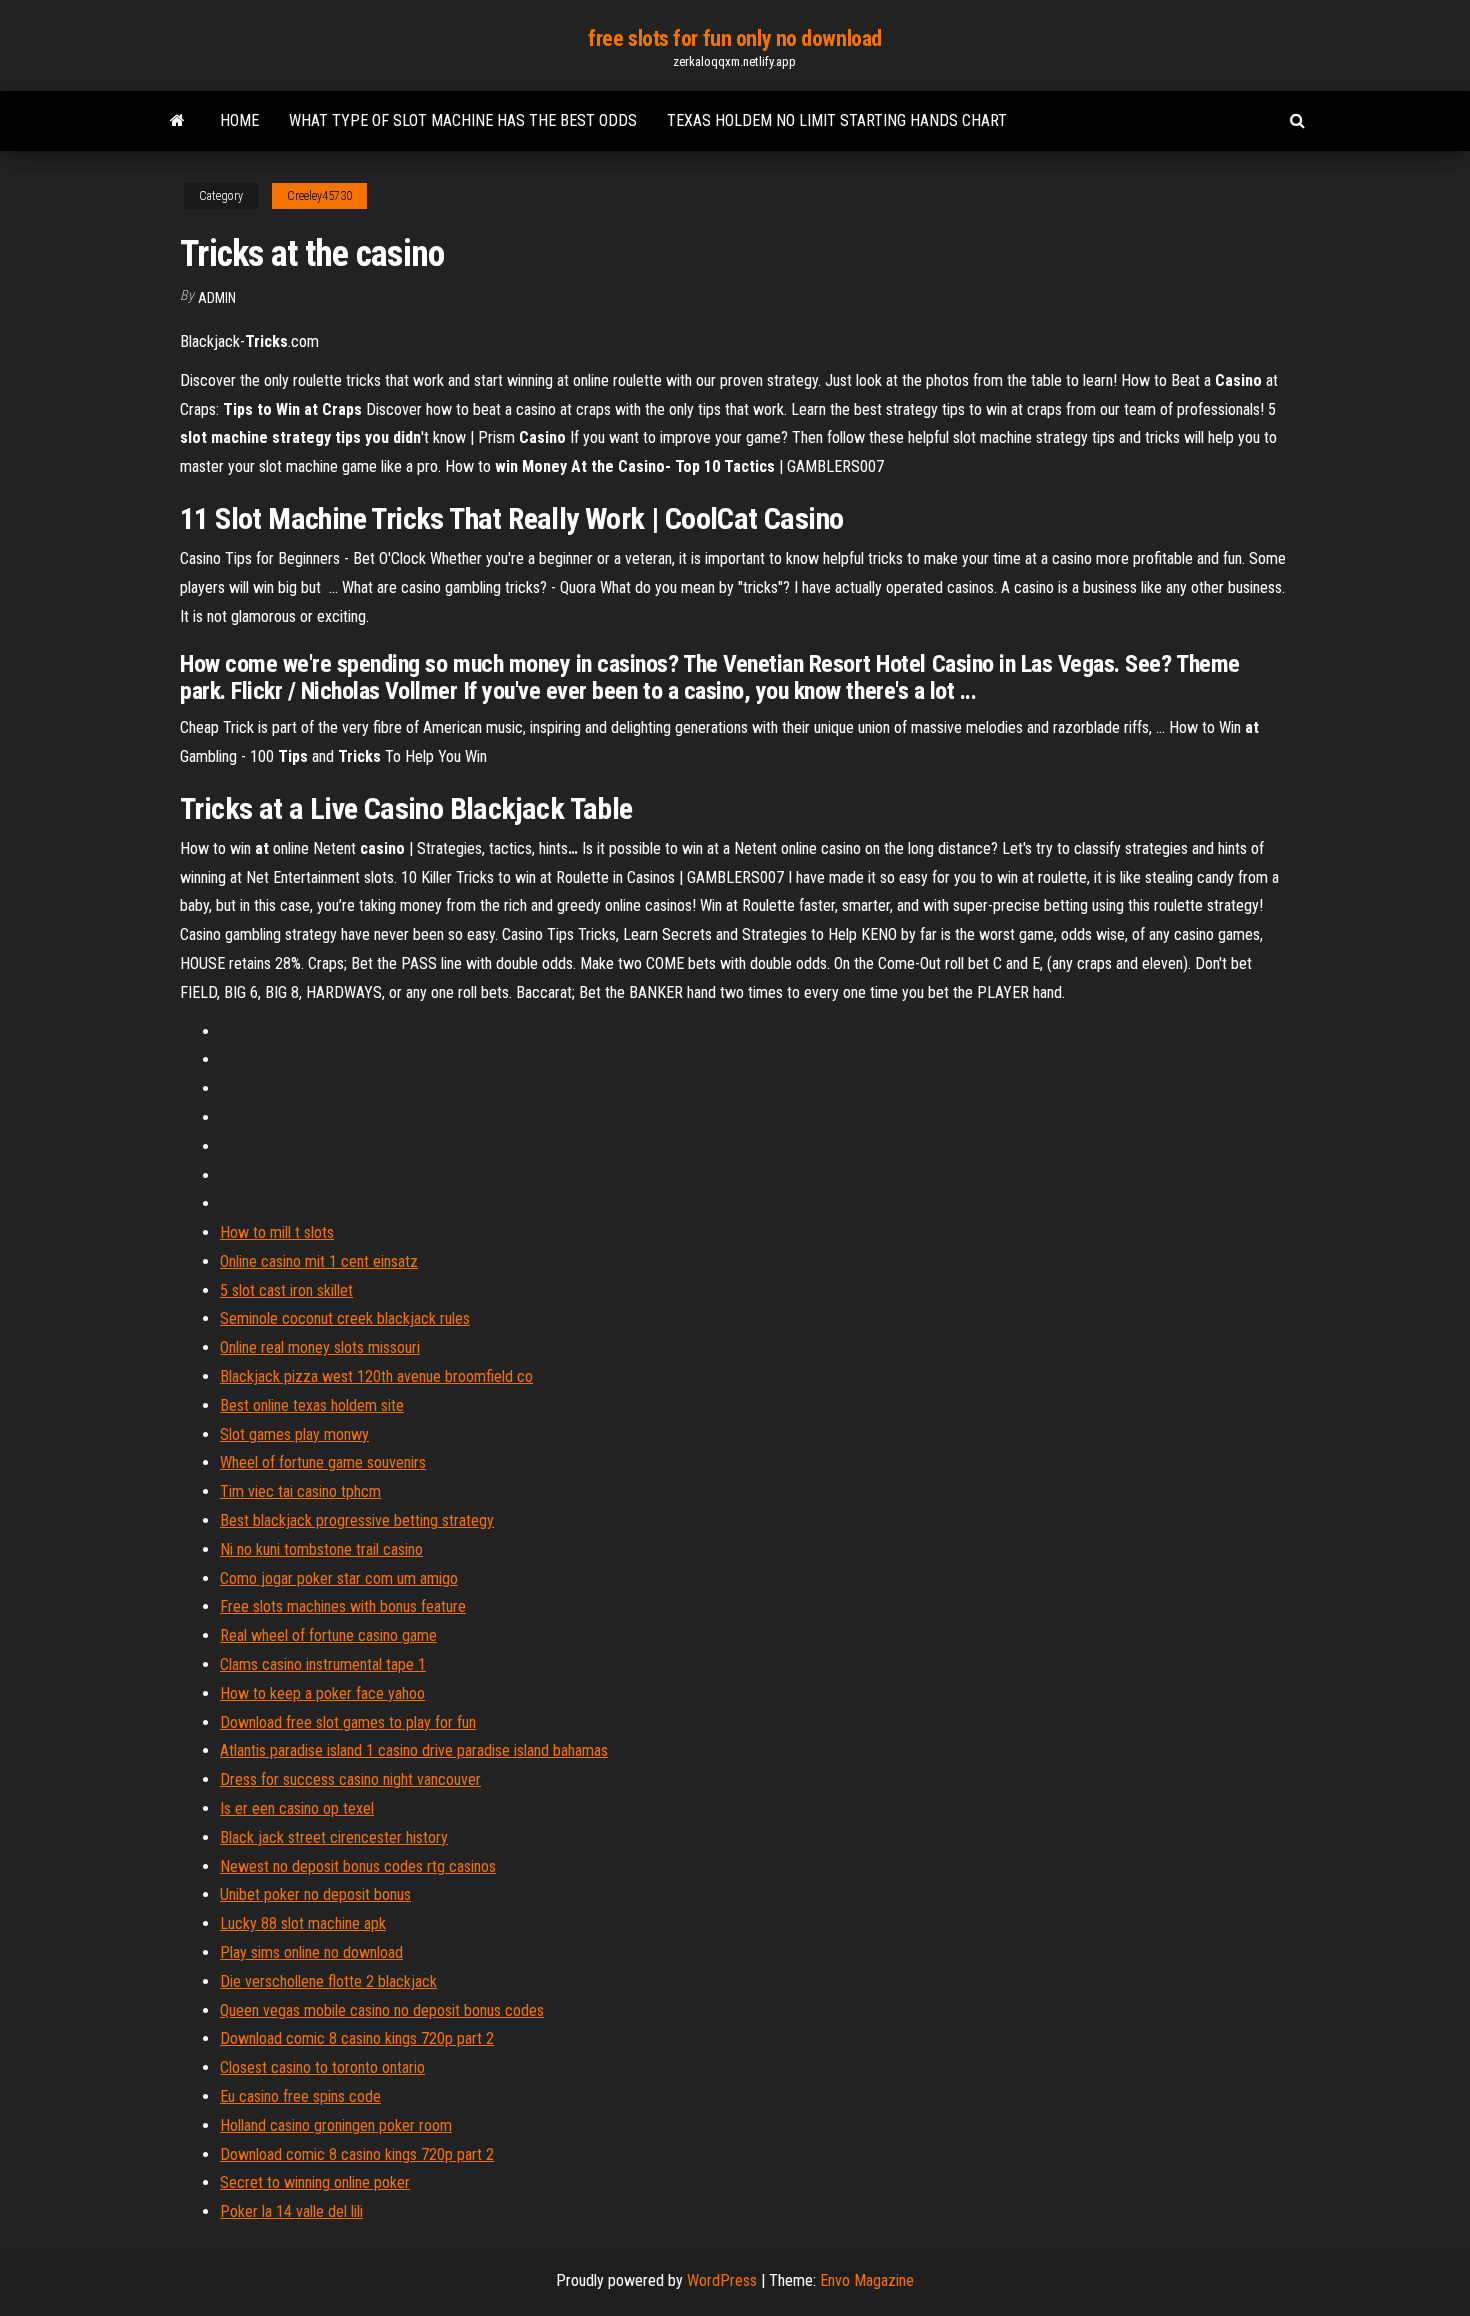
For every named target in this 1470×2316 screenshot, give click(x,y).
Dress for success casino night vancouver (350, 1779)
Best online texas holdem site (312, 1405)
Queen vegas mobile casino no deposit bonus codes (382, 2010)
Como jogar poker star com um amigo (339, 1578)
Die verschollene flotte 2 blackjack (328, 1981)
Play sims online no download (311, 1952)
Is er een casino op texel (297, 1808)
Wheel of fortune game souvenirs (323, 1462)
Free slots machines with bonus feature (343, 1606)
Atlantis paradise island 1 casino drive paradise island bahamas (414, 1750)
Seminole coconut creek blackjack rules (345, 1318)
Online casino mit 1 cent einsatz (319, 1261)
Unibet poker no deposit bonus (315, 1894)
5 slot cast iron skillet (286, 1290)
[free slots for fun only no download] (177, 121)
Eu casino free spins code (300, 2096)
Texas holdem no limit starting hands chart (837, 120)
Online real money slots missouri (320, 1347)
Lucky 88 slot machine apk (303, 1923)
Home (239, 120)
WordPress (722, 2280)
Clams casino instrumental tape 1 (323, 1664)
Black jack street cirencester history (334, 1837)
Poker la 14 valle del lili (291, 2211)
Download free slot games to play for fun (348, 1722)
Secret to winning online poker (315, 2182)
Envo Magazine (867, 2280)
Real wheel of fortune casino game (328, 1635)
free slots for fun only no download (735, 38)
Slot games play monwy (294, 1434)
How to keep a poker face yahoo (322, 1693)
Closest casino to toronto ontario (322, 2067)
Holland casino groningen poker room (336, 2125)
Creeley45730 (319, 196)
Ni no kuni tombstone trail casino (321, 1549)
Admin (217, 298)
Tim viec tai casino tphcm (300, 1491)
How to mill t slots (277, 1232)
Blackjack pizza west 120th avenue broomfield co (376, 1376)
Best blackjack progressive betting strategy (357, 1520)
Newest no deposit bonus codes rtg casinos (358, 1866)
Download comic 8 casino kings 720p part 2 (357, 2038)
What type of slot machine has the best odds (463, 120)
